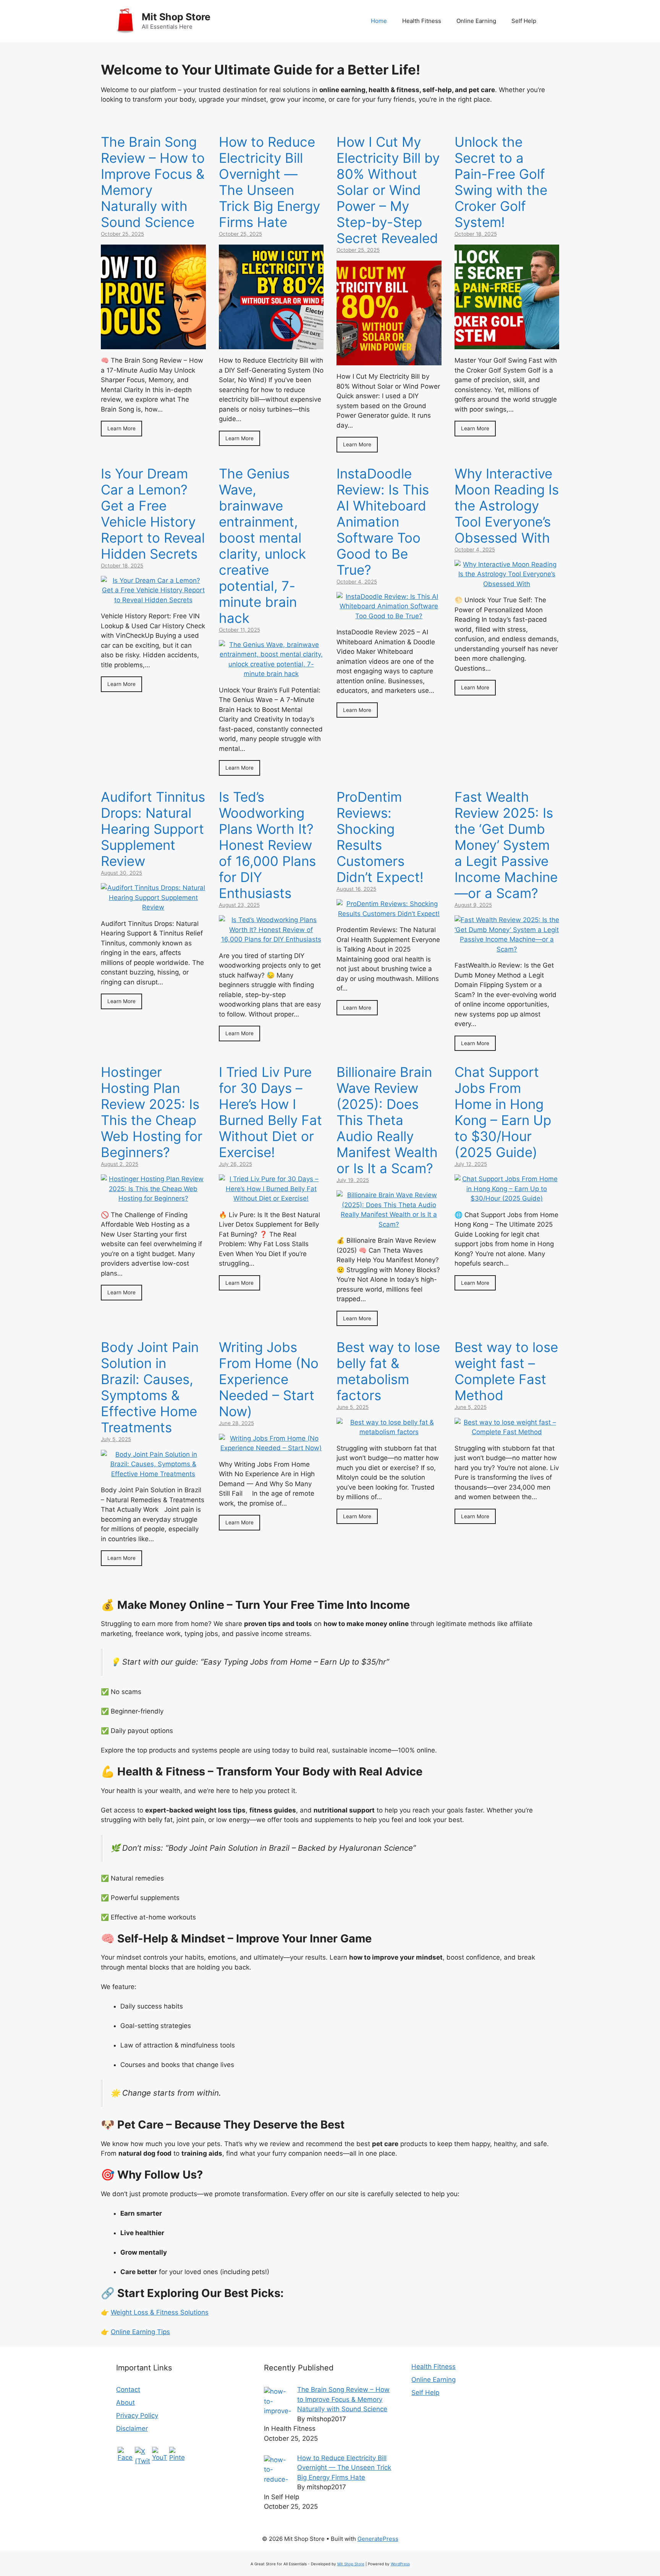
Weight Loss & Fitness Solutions (160, 2312)
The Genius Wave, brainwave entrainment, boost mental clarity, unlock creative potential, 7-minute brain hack (262, 546)
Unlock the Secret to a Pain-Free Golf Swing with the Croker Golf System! (501, 182)
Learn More (121, 428)
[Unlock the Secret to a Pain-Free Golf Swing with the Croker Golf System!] (507, 344)
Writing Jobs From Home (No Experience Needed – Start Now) (269, 1379)
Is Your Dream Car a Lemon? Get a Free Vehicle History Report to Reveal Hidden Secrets (153, 514)
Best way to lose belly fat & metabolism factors (388, 1371)
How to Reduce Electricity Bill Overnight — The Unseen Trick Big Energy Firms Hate (269, 182)
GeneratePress (378, 2539)
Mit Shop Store (176, 17)
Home (379, 21)
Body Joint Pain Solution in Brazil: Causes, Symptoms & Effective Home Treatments (150, 1387)
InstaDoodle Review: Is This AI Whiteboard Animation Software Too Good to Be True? (383, 522)
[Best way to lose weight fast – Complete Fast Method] (507, 1432)
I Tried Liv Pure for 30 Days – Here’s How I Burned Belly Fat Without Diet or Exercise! (270, 1112)
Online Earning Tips (140, 2332)
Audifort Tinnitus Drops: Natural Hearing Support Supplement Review (153, 829)
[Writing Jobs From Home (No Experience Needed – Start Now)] (271, 1448)
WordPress (400, 2564)
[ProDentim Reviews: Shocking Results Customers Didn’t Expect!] (389, 914)
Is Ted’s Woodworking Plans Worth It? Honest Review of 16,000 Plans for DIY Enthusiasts (267, 845)
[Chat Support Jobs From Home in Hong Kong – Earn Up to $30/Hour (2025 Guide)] (507, 1198)
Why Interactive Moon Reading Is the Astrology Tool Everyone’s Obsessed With (507, 506)
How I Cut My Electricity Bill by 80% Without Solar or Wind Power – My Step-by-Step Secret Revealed (388, 190)
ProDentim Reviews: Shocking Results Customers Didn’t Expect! (380, 837)
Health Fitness (422, 21)
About (125, 2403)
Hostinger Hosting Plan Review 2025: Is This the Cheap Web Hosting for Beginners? (152, 1112)
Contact (128, 2390)
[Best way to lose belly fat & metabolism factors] (389, 1432)
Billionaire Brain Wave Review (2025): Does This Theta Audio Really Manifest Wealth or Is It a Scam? (387, 1120)
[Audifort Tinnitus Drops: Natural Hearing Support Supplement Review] (153, 907)
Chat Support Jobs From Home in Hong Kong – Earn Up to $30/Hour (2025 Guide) (503, 1112)
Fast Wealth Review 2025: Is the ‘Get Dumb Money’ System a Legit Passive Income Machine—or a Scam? (506, 845)
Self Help (524, 21)
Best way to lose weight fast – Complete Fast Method (506, 1371)
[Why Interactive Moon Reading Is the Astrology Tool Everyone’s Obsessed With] (507, 584)
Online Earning (476, 21)
